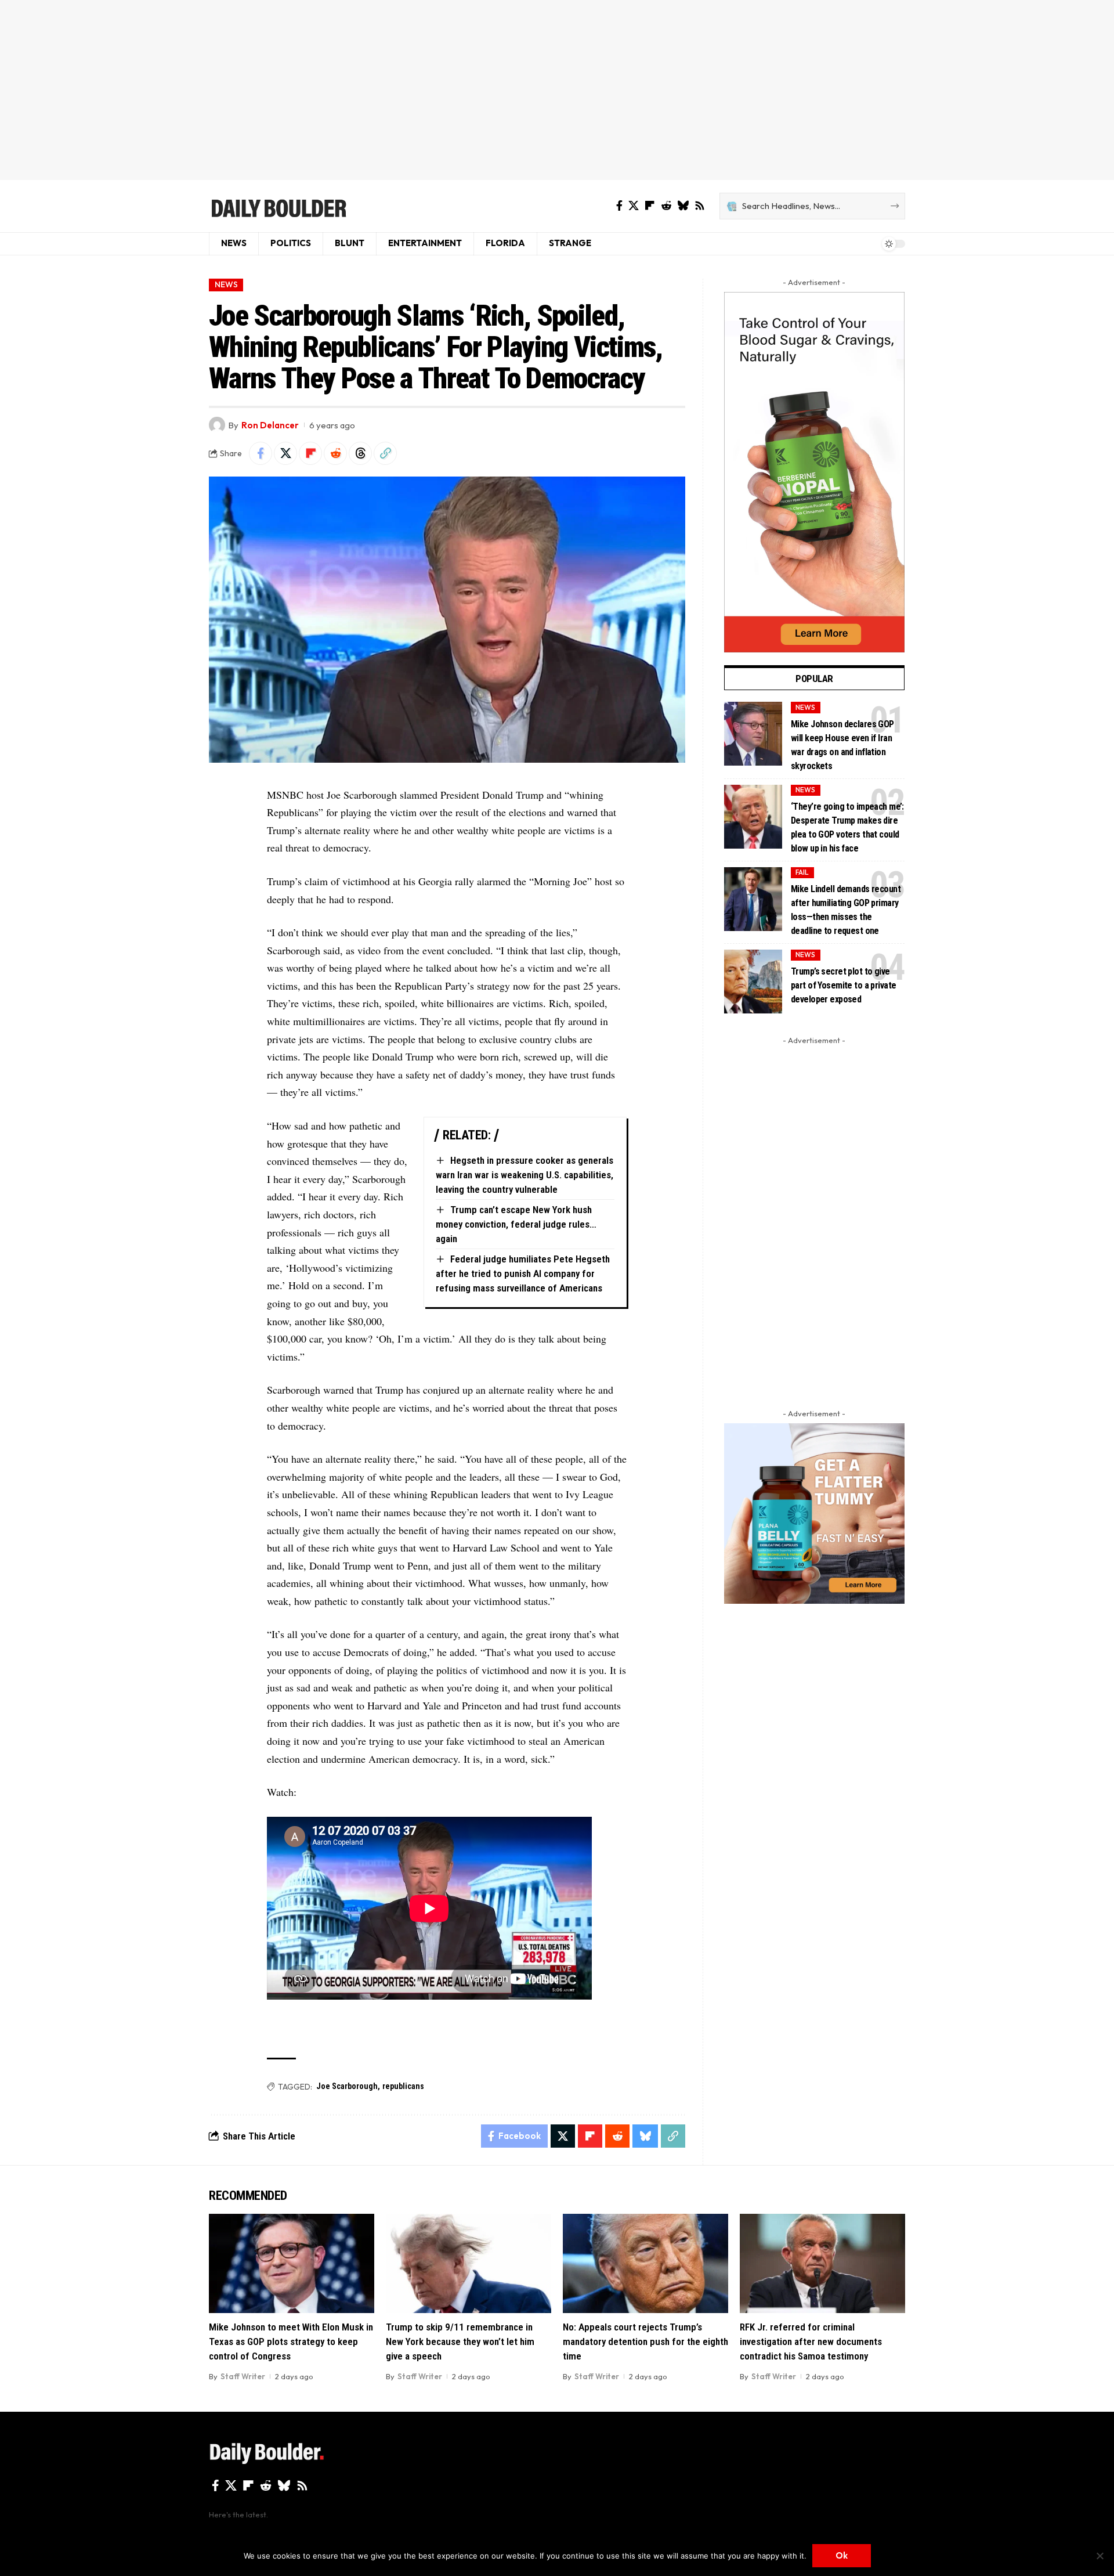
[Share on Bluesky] (645, 2136)
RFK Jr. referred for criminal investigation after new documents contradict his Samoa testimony (811, 2341)
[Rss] (700, 206)
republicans (403, 2086)
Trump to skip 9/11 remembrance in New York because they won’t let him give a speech (460, 2341)
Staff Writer (243, 2376)
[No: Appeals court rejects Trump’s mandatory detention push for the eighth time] (645, 2263)
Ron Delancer (270, 425)
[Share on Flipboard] (310, 453)
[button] (385, 453)
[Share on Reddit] (335, 453)
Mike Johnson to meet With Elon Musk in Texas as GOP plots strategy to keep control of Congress (291, 2341)
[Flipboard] (650, 206)
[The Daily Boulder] (278, 206)
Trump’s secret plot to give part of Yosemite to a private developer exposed (843, 985)
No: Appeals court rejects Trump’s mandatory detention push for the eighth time (645, 2341)
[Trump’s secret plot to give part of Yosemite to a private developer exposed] (753, 982)
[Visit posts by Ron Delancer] (217, 425)
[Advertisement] (557, 90)
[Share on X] (285, 453)
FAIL (802, 872)
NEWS (226, 284)
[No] (1099, 2556)
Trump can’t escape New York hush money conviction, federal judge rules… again (516, 1224)
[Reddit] (666, 206)
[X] (634, 206)
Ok (842, 2555)
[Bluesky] (683, 206)
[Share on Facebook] (261, 453)
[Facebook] (619, 206)
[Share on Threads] (360, 453)
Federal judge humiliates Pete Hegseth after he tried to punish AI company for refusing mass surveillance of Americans (523, 1273)
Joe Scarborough (347, 2086)
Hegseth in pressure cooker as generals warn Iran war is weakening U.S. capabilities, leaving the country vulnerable (525, 1175)
